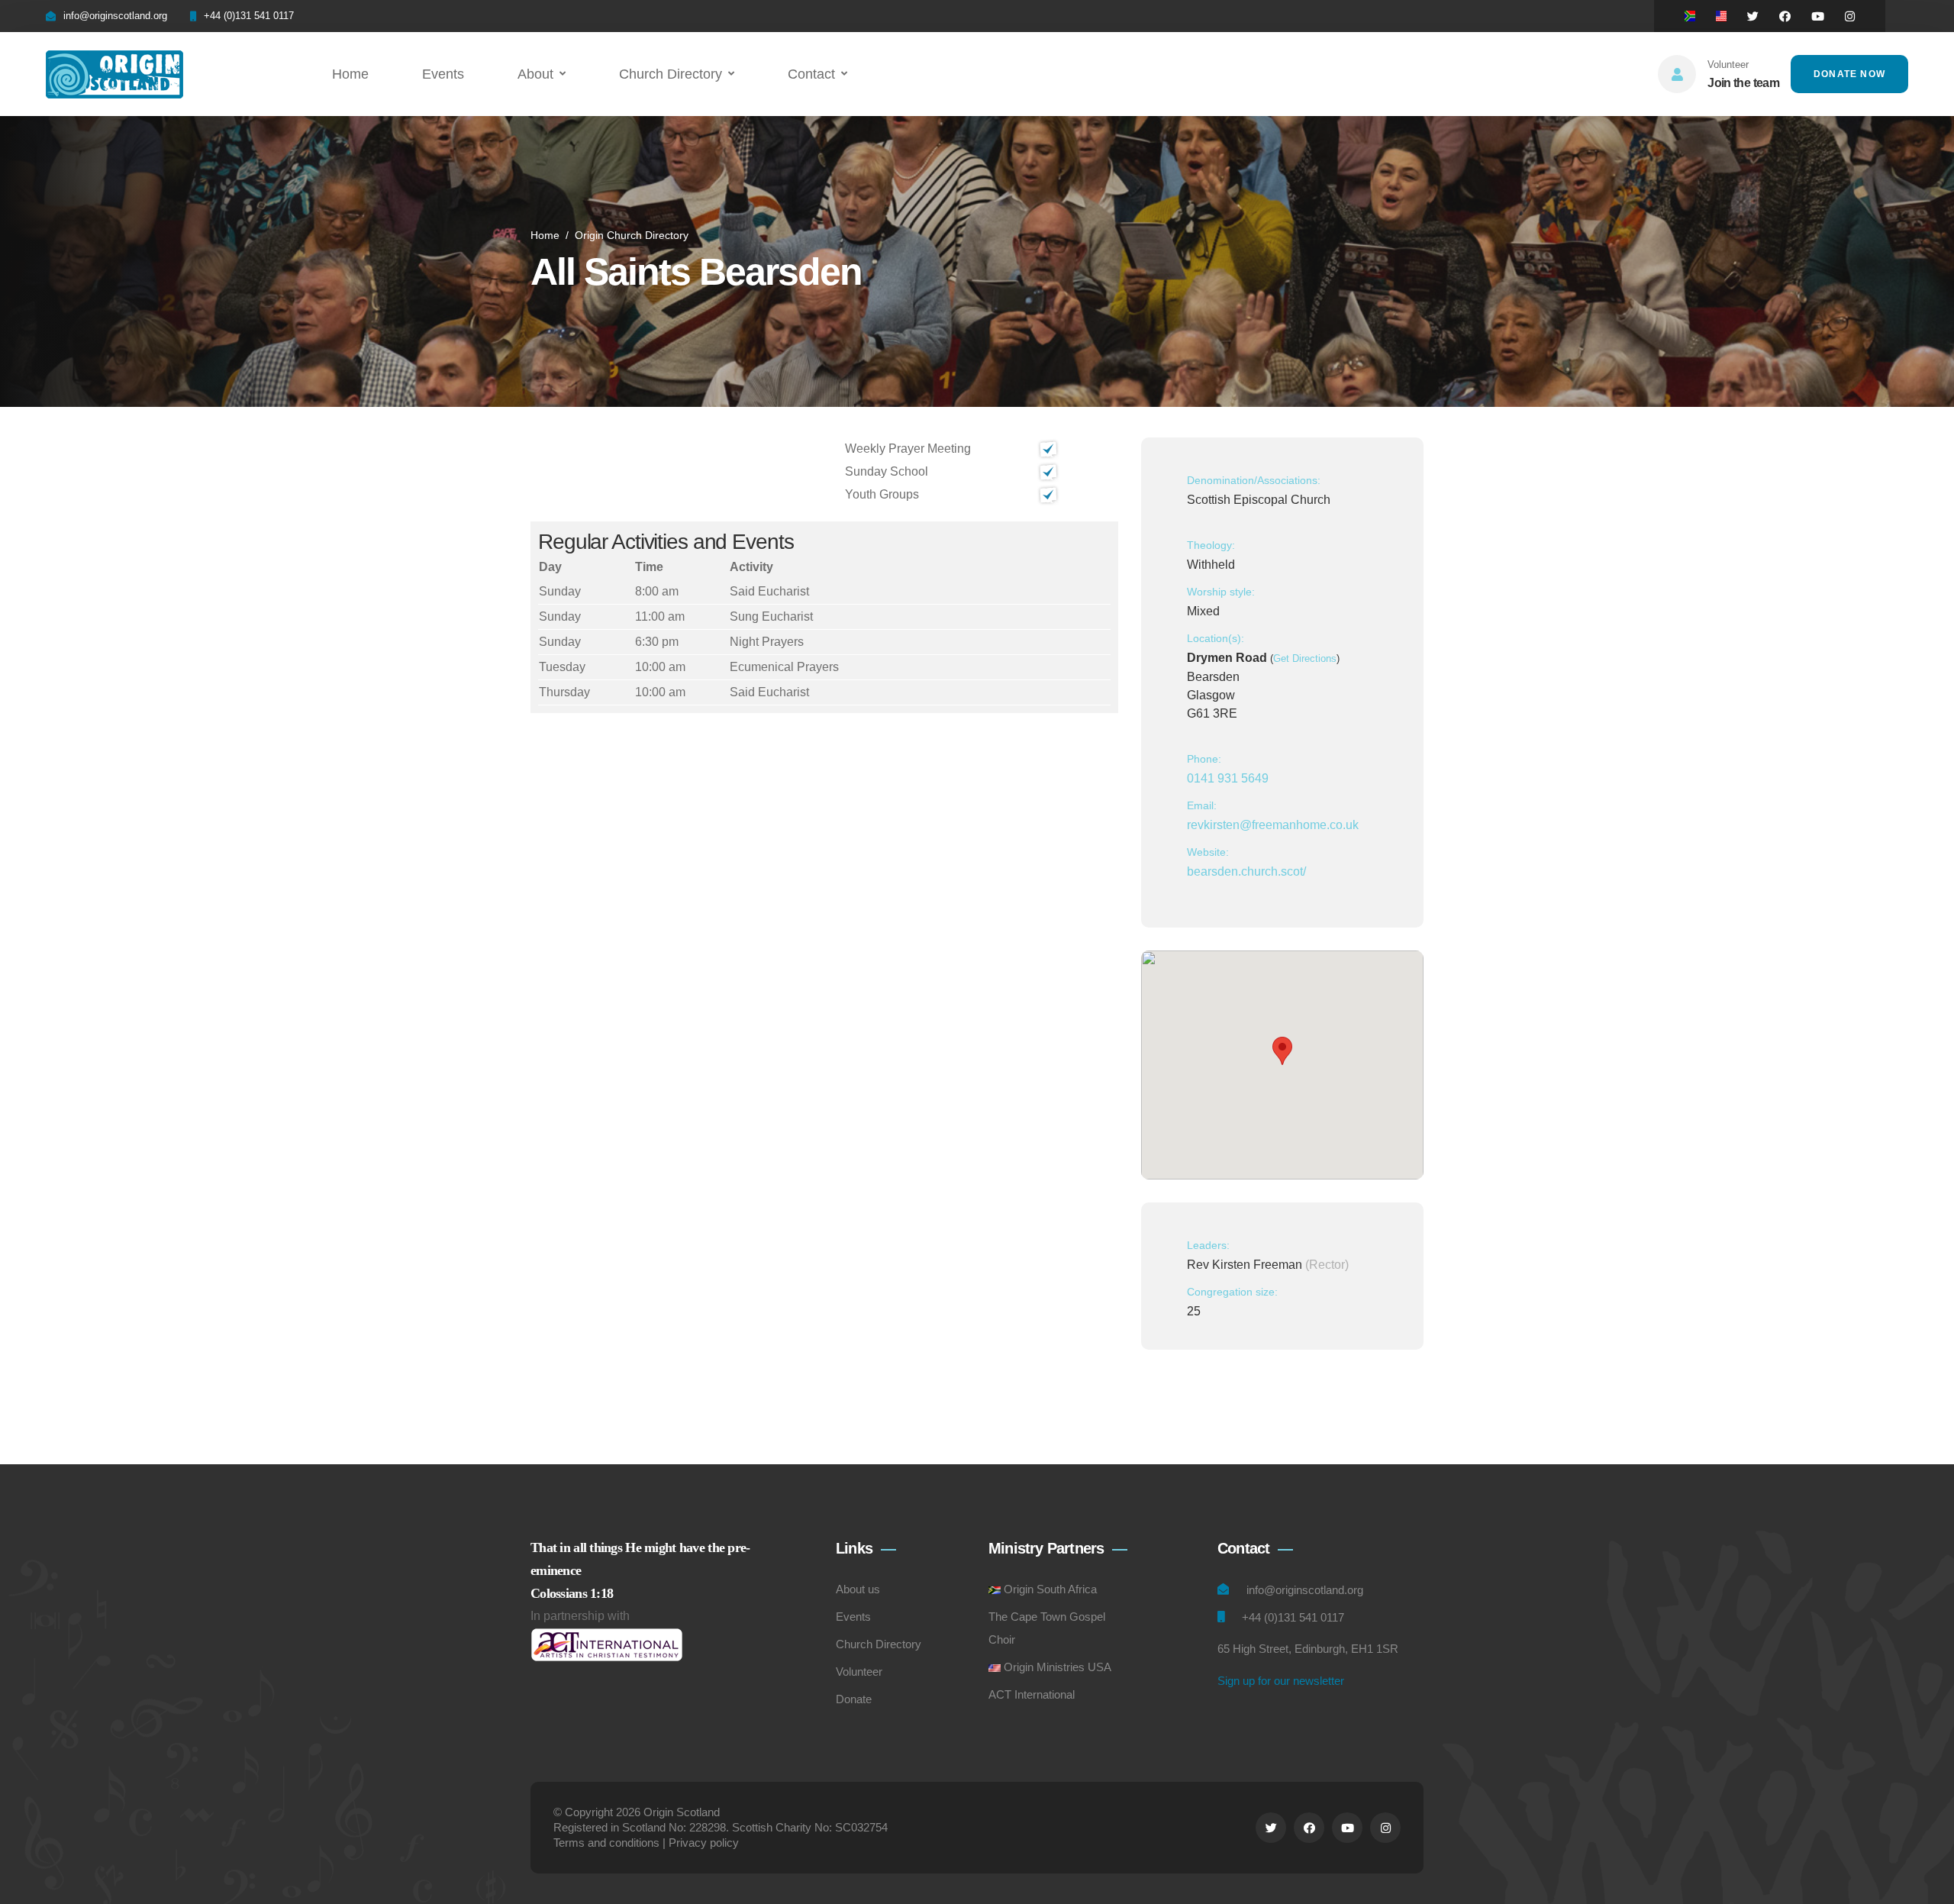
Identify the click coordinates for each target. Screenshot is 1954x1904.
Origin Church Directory (632, 235)
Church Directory (671, 74)
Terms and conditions (606, 1843)
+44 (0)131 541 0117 (249, 16)
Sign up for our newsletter (1281, 1681)
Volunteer (859, 1672)
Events (443, 74)
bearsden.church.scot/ (1246, 871)
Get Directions (1305, 658)
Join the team (1743, 83)
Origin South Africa (1050, 1589)
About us (858, 1589)
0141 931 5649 (1228, 778)
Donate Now (1849, 74)
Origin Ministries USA (1058, 1667)
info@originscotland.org (115, 16)
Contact (811, 74)
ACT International (1032, 1694)
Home (350, 74)
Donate (854, 1699)
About (535, 74)
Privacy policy (704, 1843)
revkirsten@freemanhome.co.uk (1273, 825)
